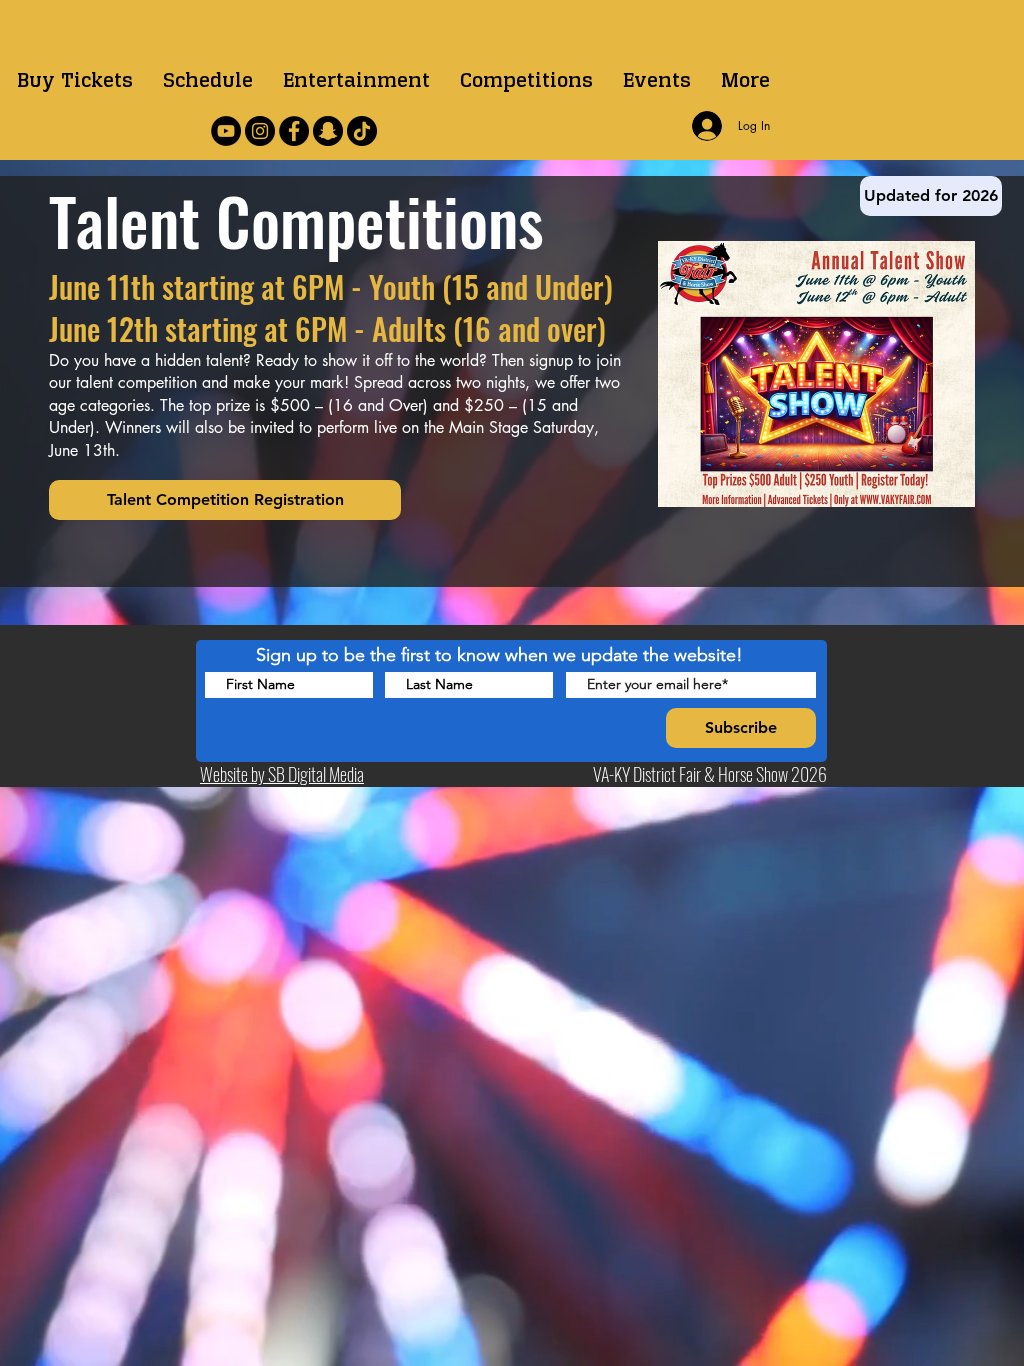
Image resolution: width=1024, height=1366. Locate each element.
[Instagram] (260, 131)
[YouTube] (226, 131)
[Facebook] (294, 131)
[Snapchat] (328, 131)
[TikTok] (362, 131)
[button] (526, 80)
